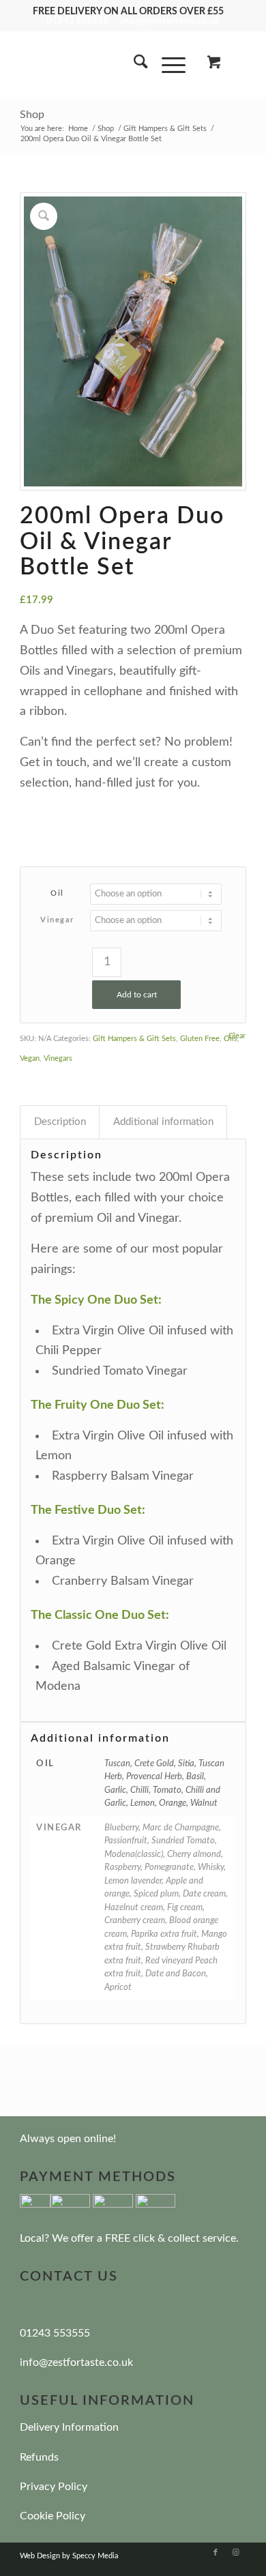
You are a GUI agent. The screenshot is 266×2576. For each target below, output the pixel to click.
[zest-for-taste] (110, 65)
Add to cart (137, 995)
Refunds (39, 2457)
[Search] (134, 65)
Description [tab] (60, 1122)
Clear (237, 1036)
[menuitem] (134, 65)
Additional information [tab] (163, 1122)
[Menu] (167, 65)
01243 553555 (77, 21)
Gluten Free (200, 1039)
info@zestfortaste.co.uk (170, 21)
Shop (32, 115)
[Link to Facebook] (216, 2553)
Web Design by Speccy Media (69, 2556)
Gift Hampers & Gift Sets (134, 1039)
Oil (57, 893)
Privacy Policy (54, 2487)
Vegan (30, 1058)
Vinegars (58, 1058)
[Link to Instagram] (236, 2553)
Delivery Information (69, 2427)
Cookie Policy (53, 2516)
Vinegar (57, 920)
